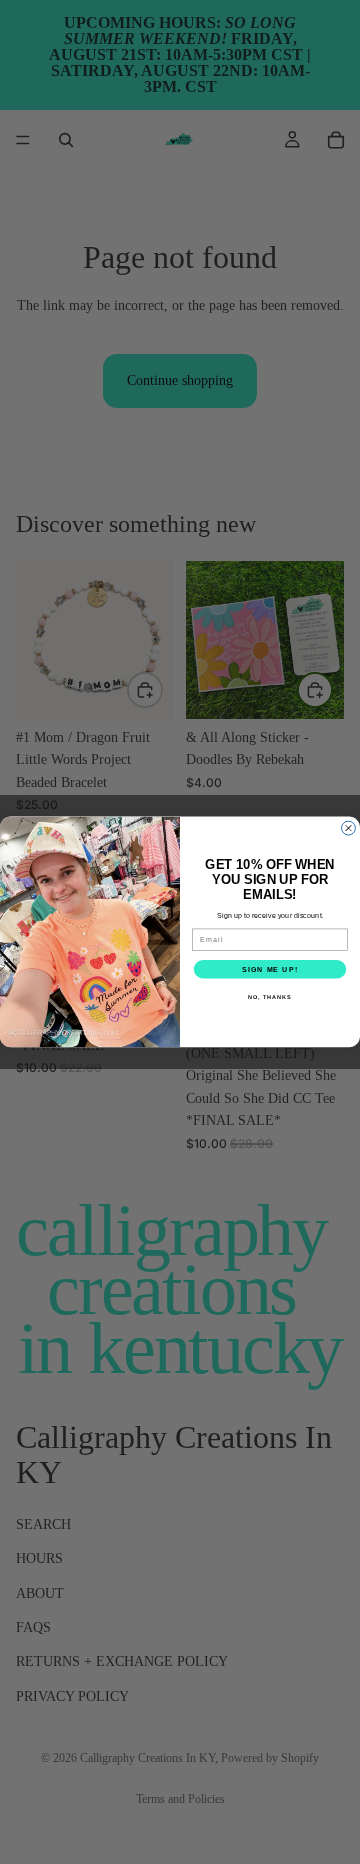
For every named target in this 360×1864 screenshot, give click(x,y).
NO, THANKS (270, 997)
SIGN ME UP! (270, 969)
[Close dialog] (349, 828)
